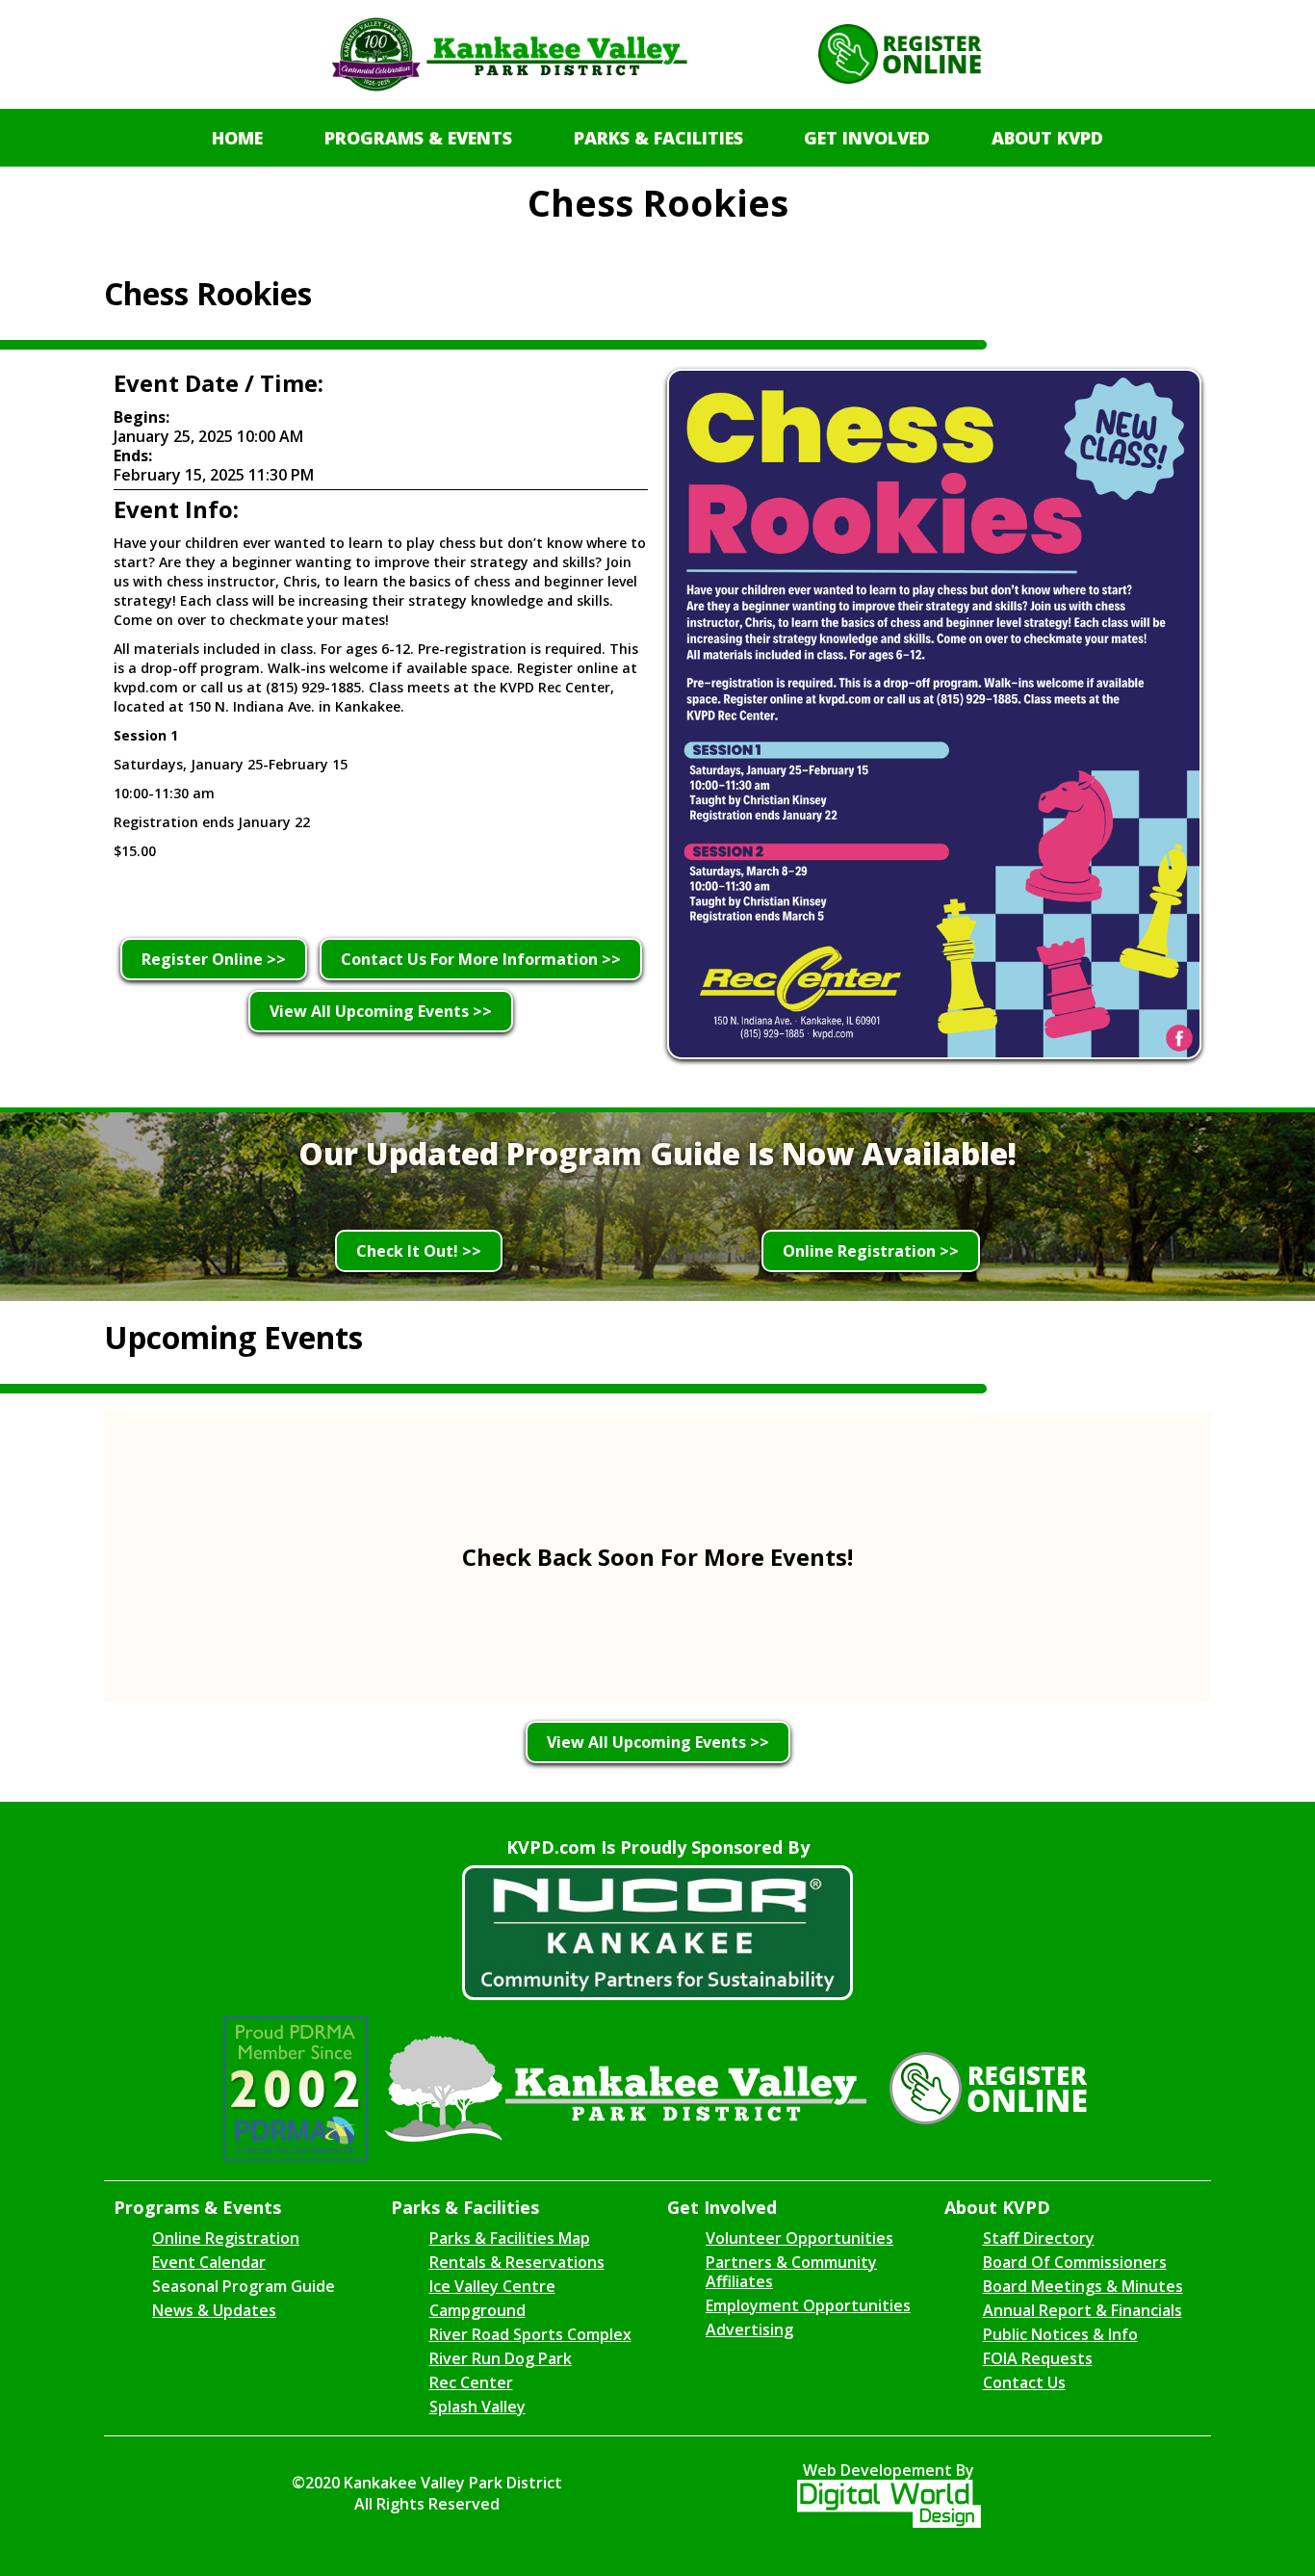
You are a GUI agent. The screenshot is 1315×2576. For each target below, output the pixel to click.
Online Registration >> (871, 1251)
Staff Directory (1039, 2238)
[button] (418, 138)
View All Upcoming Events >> (381, 1011)
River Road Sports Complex (530, 2334)
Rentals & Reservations (517, 2262)
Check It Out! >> (419, 1251)
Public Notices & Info (1060, 2334)
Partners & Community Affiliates (791, 2272)
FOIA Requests (1038, 2358)
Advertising (749, 2329)
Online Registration (226, 2238)
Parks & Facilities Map (510, 2238)
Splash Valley (477, 2407)
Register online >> (214, 959)
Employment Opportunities (808, 2305)
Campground (477, 2310)
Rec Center (471, 2382)
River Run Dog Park (501, 2358)
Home (237, 138)
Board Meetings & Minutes (1083, 2286)
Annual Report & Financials (1083, 2310)
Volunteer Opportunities (799, 2238)
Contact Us (1024, 2382)
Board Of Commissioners (1075, 2262)
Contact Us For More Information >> (481, 959)
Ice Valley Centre (492, 2286)
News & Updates (214, 2310)
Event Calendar (209, 2262)
